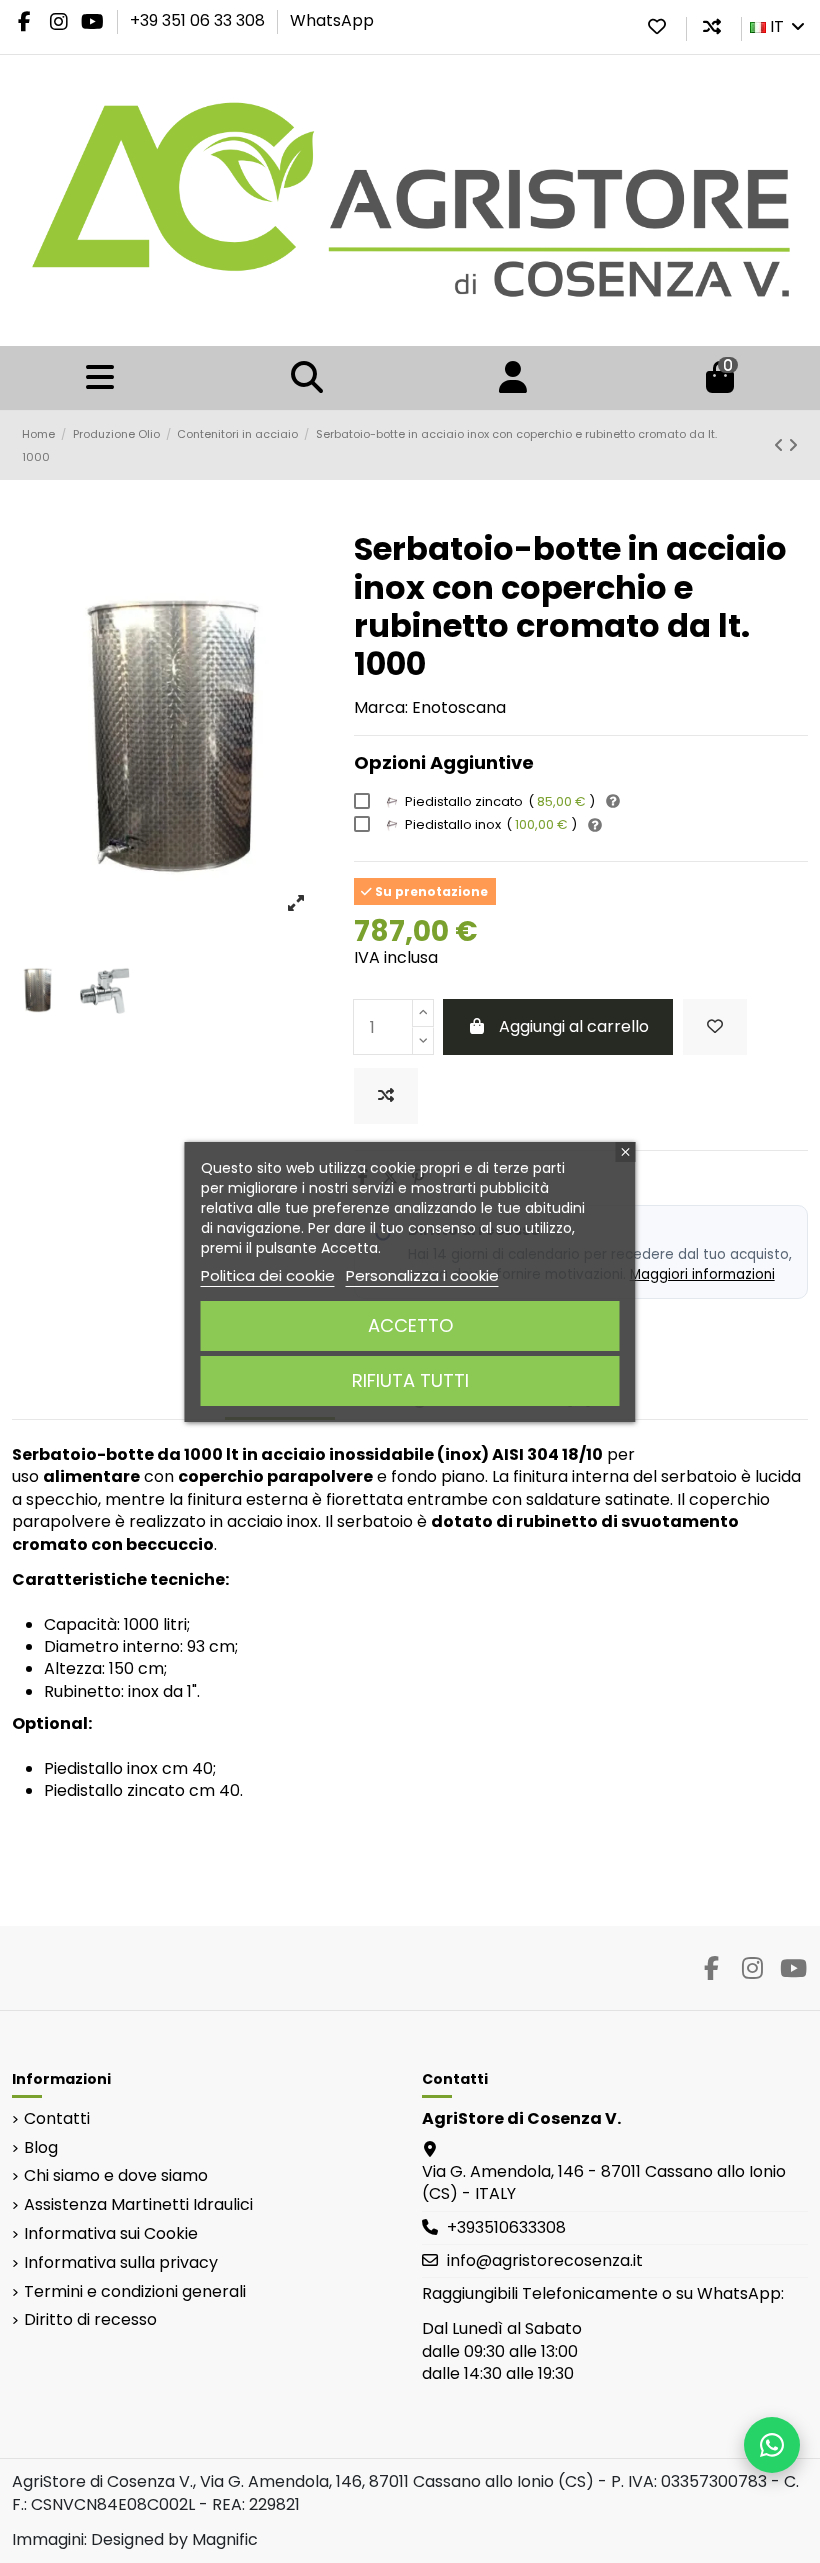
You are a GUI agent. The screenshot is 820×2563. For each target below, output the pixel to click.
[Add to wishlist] (715, 1027)
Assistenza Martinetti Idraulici (138, 2205)
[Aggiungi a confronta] (386, 1096)
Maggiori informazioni (702, 1274)
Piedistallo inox (491, 824)
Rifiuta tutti (410, 1380)
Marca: (381, 708)
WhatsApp (332, 20)
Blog (41, 2148)
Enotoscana (459, 707)
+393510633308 (506, 2227)
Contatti (57, 2119)
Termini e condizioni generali (135, 2292)
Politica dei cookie (268, 1275)
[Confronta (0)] (712, 27)
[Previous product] (781, 445)
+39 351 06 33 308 (199, 20)
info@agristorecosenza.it (545, 2260)
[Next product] (793, 445)
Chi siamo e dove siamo (116, 2176)
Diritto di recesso (90, 2320)
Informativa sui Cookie (111, 2234)
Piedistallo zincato (500, 801)
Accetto (410, 1325)
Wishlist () (657, 27)
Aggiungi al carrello (574, 1026)
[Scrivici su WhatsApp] (772, 2445)
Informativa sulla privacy (121, 2263)
